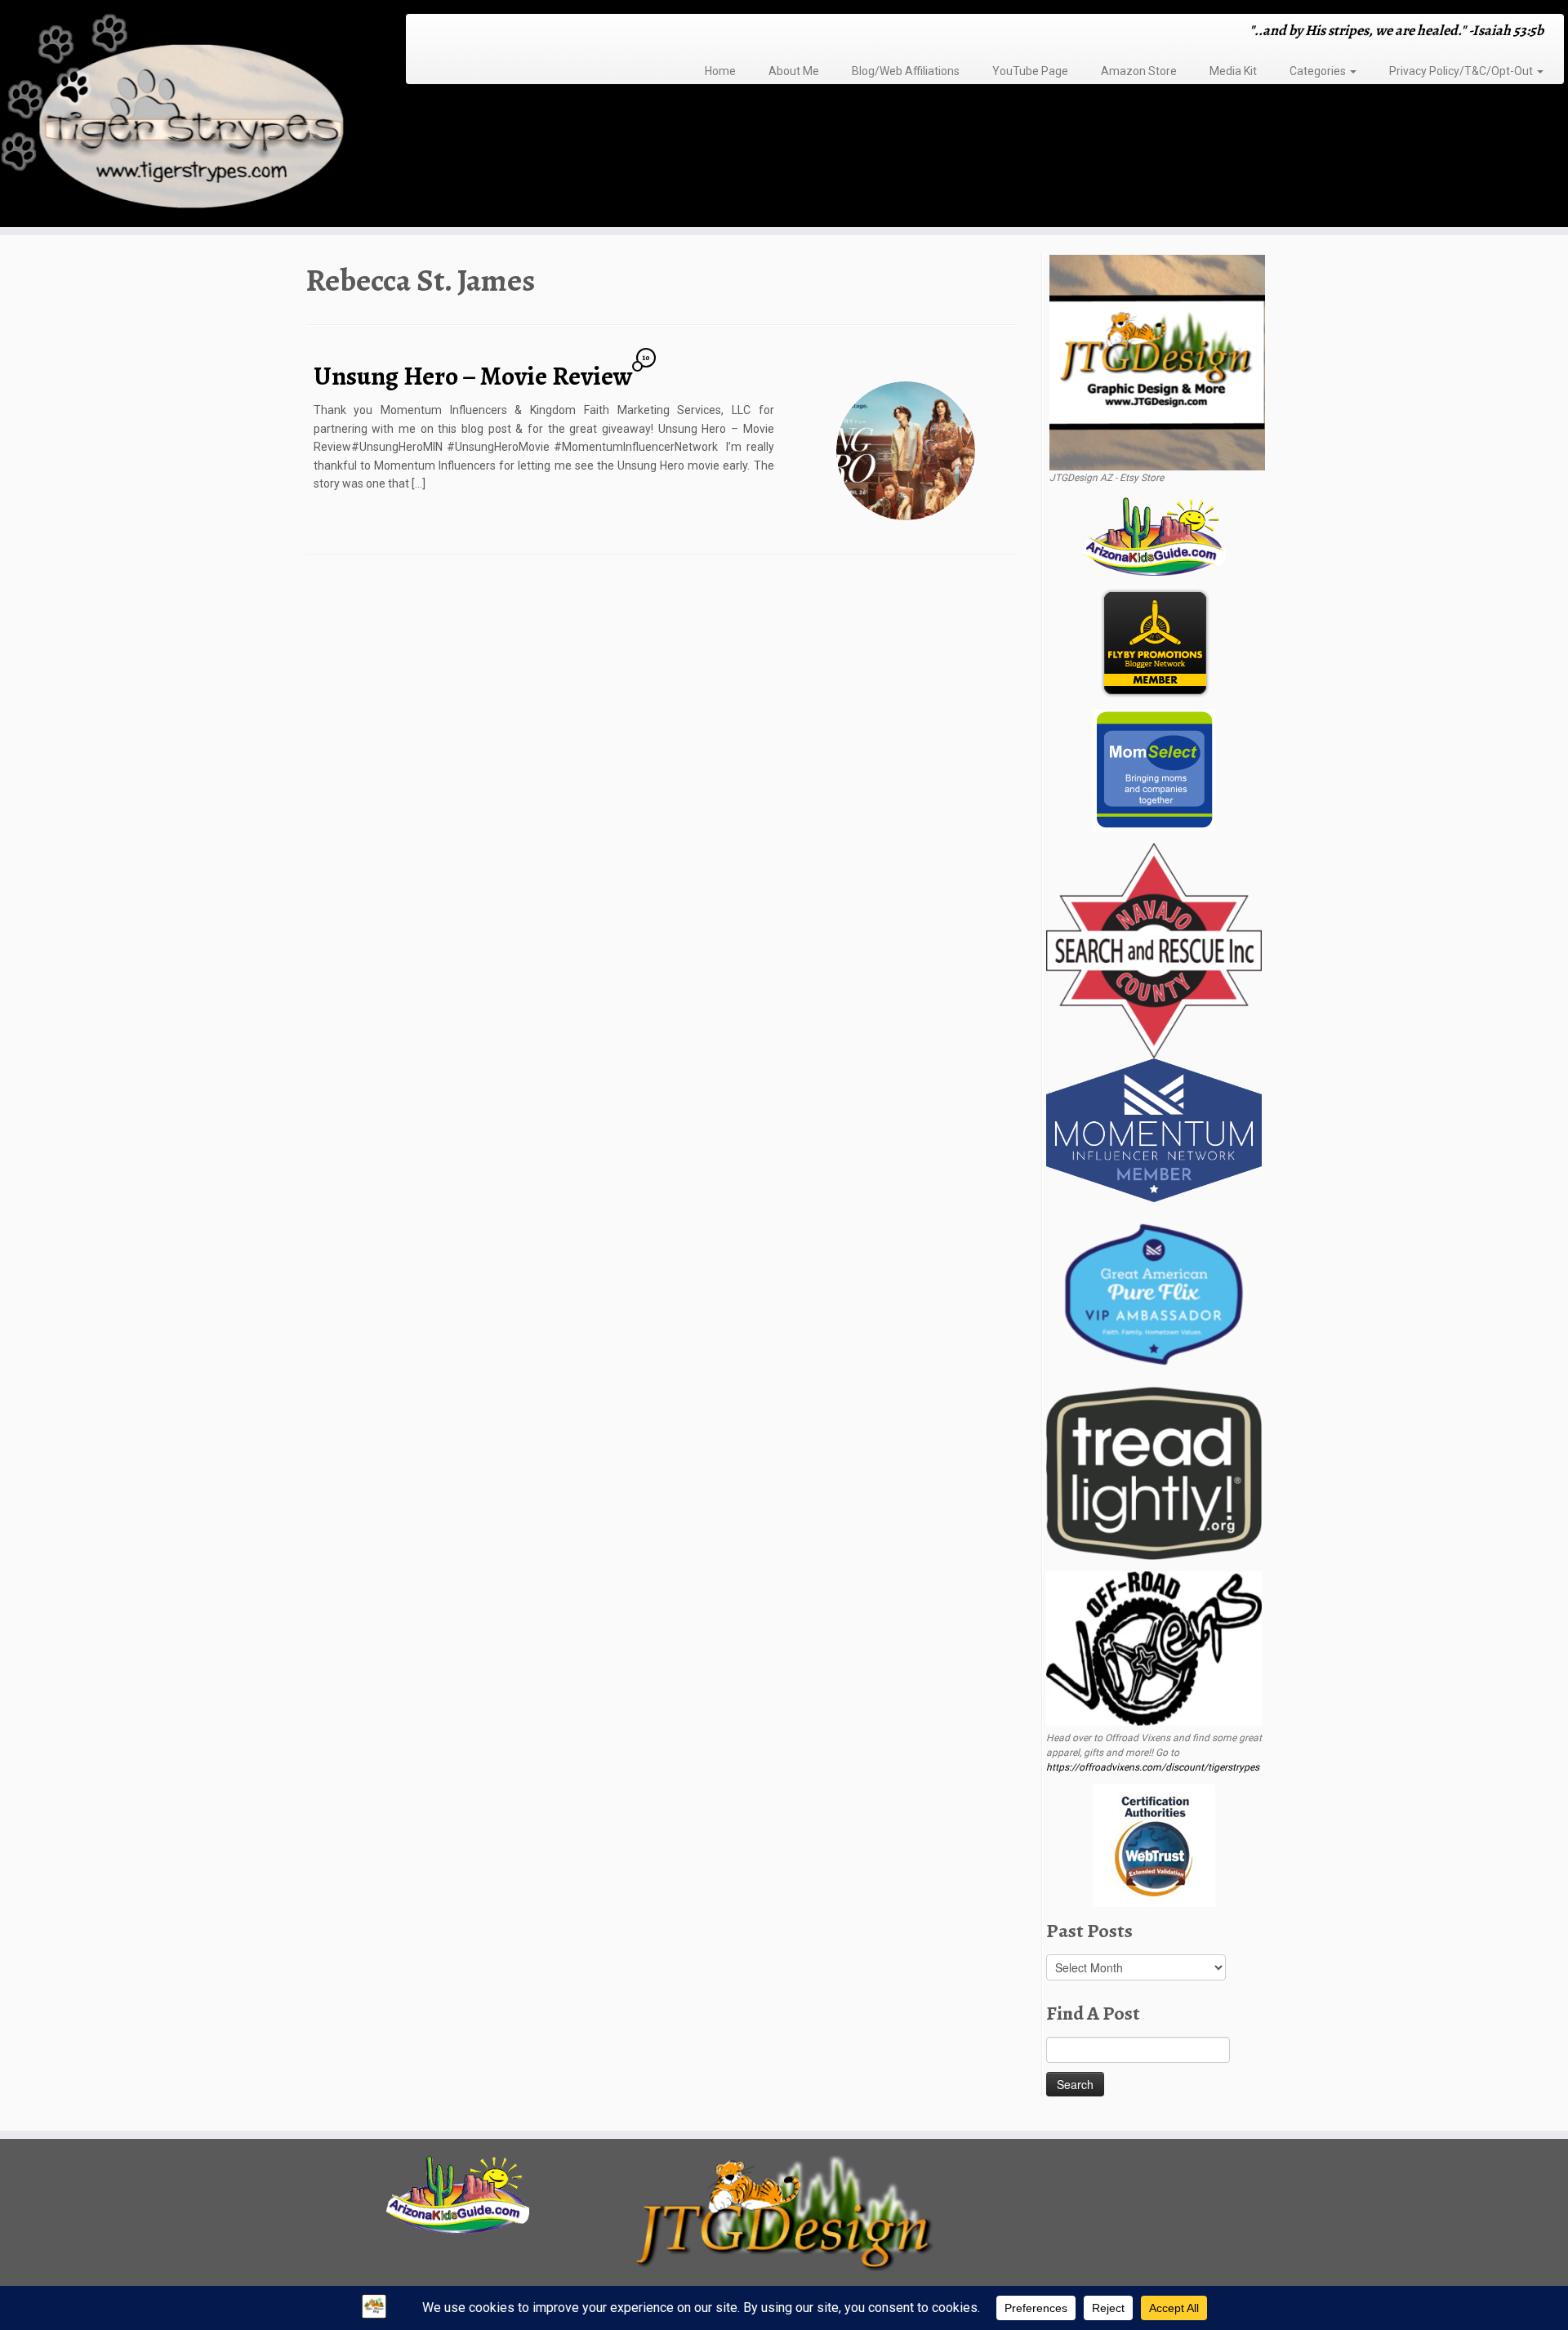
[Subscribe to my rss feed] (423, 32)
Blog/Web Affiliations (906, 71)
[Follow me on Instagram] (466, 32)
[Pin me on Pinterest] (498, 32)
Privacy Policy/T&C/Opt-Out (1462, 71)
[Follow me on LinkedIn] (508, 32)
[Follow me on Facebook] (455, 32)
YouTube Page (1030, 71)
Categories (1319, 71)
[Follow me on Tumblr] (477, 32)
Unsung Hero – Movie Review (473, 376)
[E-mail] (434, 32)
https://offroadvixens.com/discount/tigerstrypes (1153, 1767)
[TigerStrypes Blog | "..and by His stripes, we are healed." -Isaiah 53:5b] (181, 116)
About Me (794, 71)
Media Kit (1233, 71)
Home (720, 71)
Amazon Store (1139, 71)
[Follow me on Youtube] (487, 32)
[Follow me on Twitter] (445, 32)
